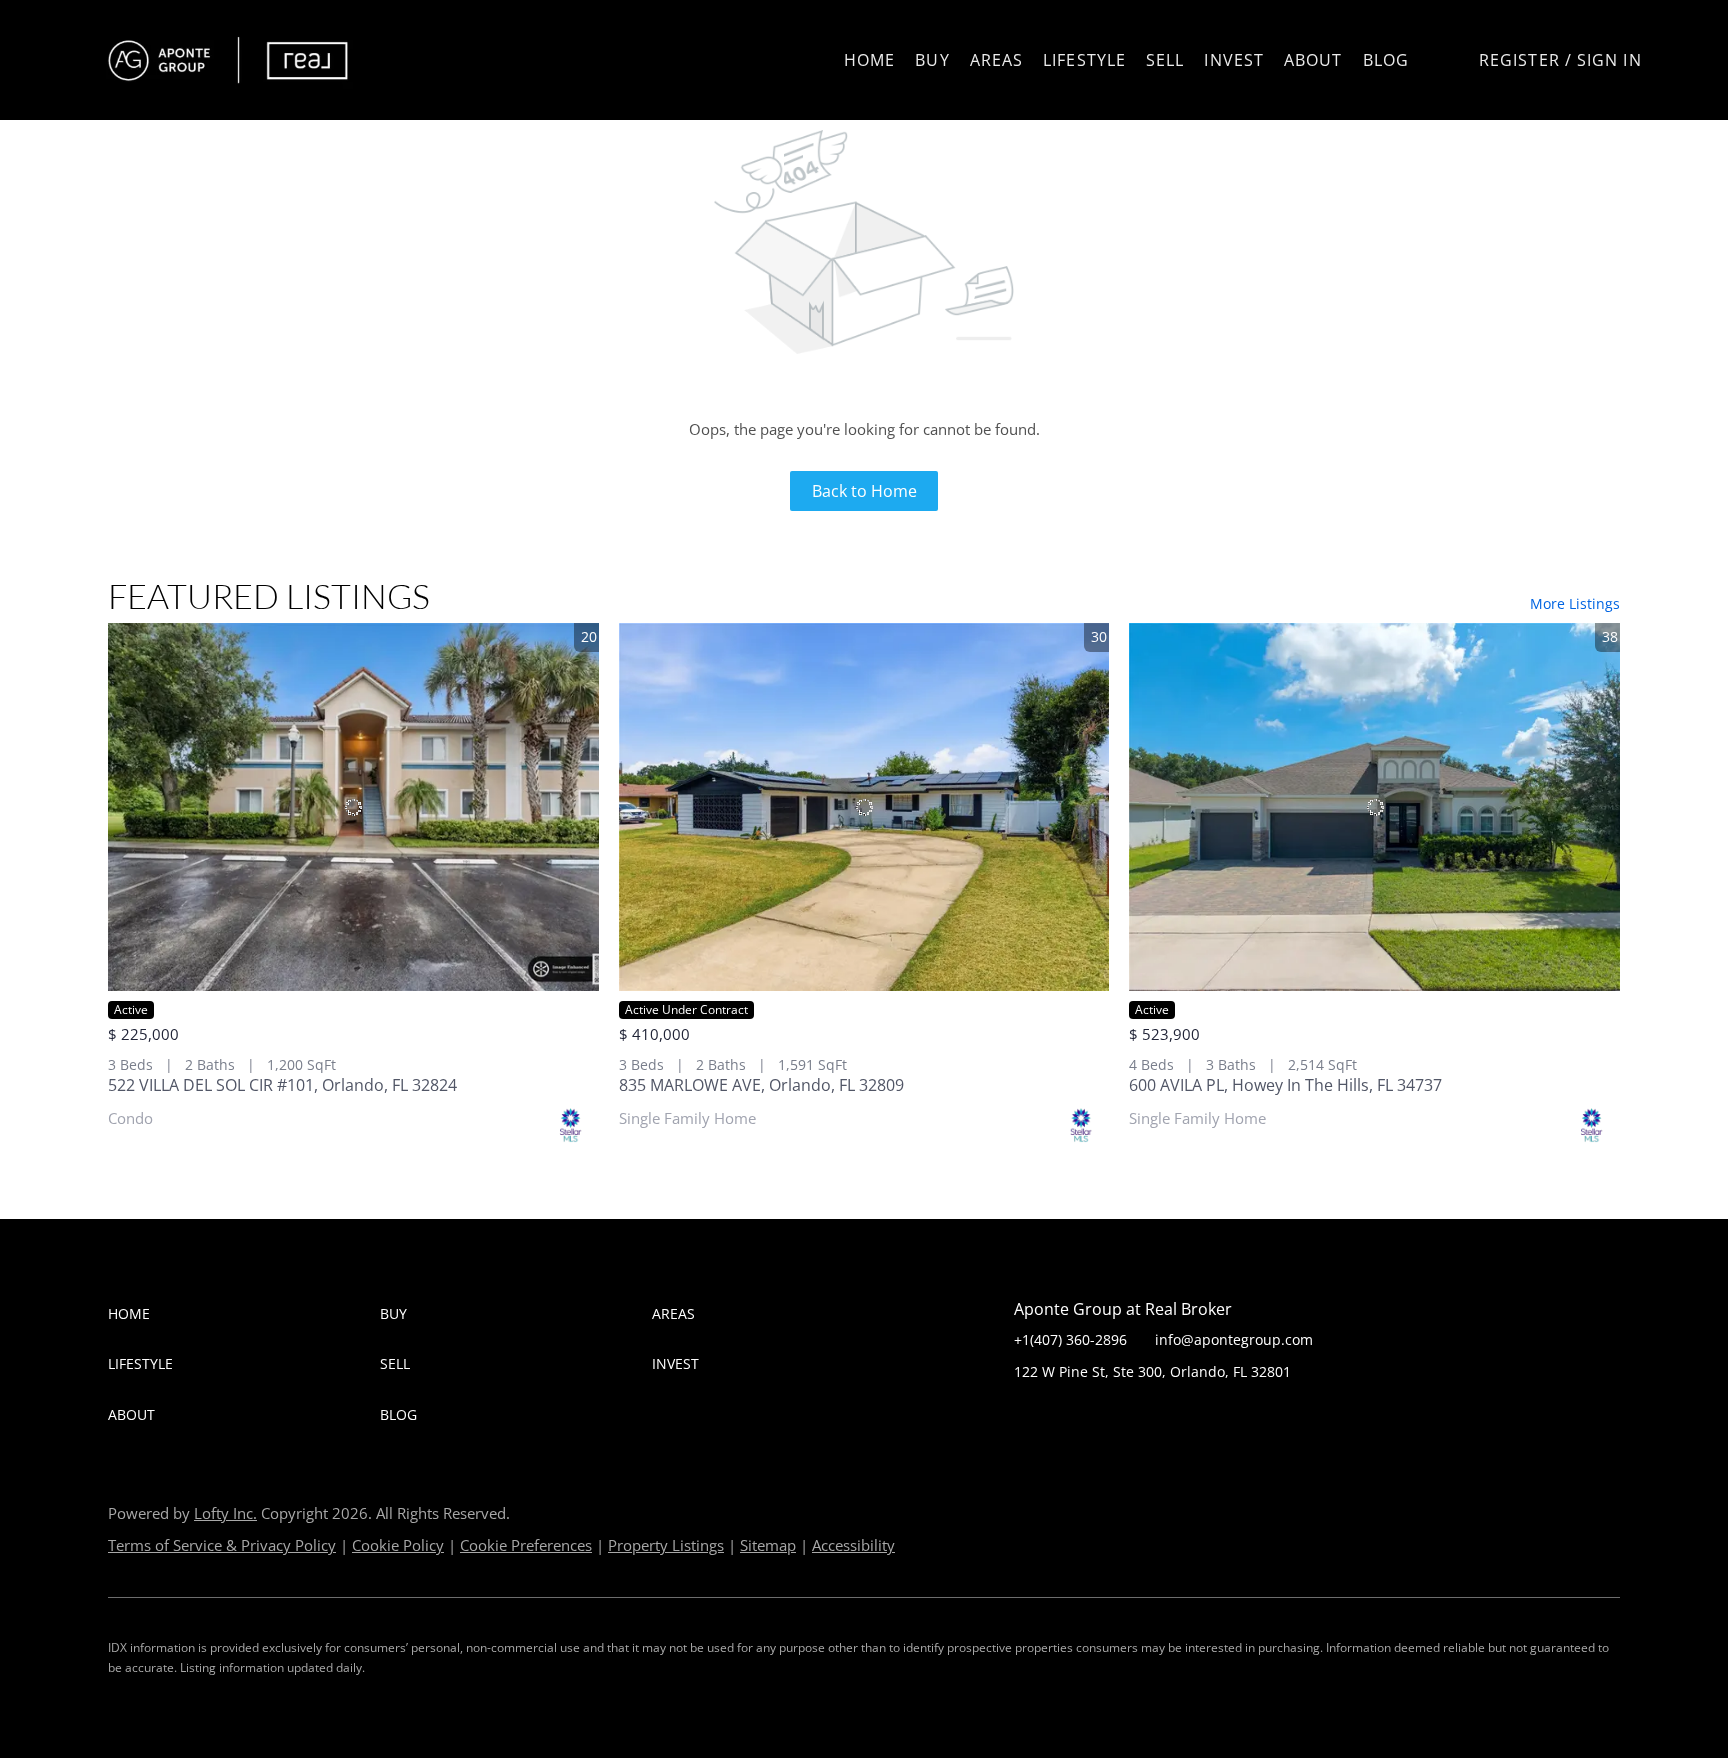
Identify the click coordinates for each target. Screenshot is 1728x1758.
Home (869, 60)
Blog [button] (1386, 60)
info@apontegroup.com (1234, 1339)
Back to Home (864, 491)
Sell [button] (1165, 60)
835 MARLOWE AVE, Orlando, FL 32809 (761, 1085)
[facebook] (1029, 1417)
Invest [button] (1234, 60)
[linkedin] (1069, 1417)
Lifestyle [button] (1084, 60)
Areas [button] (997, 60)
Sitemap (768, 1545)
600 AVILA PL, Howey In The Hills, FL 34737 (1285, 1085)
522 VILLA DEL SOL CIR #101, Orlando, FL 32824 (282, 1085)
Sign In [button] (1609, 60)
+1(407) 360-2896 (1070, 1339)
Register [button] (1519, 60)
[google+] (1189, 1417)
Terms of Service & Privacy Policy (222, 1545)
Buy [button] (932, 60)
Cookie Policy (398, 1545)
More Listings (1575, 603)
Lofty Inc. (225, 1513)
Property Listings (666, 1545)
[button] (230, 60)
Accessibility (853, 1545)
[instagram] (1109, 1417)
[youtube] (1149, 1417)
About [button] (1313, 60)
